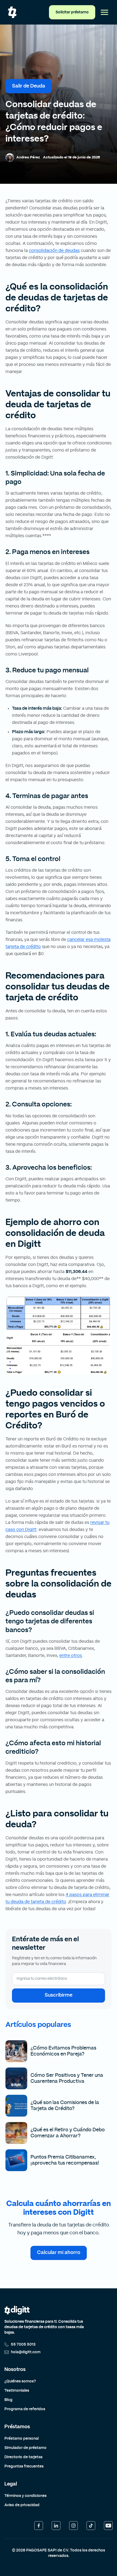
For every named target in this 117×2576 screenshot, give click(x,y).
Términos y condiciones (25, 2496)
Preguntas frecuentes (24, 2466)
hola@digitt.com (26, 2352)
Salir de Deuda (29, 86)
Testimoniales (17, 2391)
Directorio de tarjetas (23, 2457)
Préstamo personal (21, 2439)
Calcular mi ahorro (59, 2253)
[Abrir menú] (104, 12)
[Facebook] (39, 2526)
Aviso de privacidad (22, 2505)
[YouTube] (108, 2526)
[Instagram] (73, 2526)
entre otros (71, 1656)
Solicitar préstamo (72, 12)
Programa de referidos (25, 2409)
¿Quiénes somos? (20, 2381)
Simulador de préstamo (25, 2448)
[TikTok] (91, 2526)
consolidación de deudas (54, 251)
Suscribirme (59, 1995)
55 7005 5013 (23, 2345)
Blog (8, 2400)
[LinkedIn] (56, 2526)
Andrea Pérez (28, 157)
